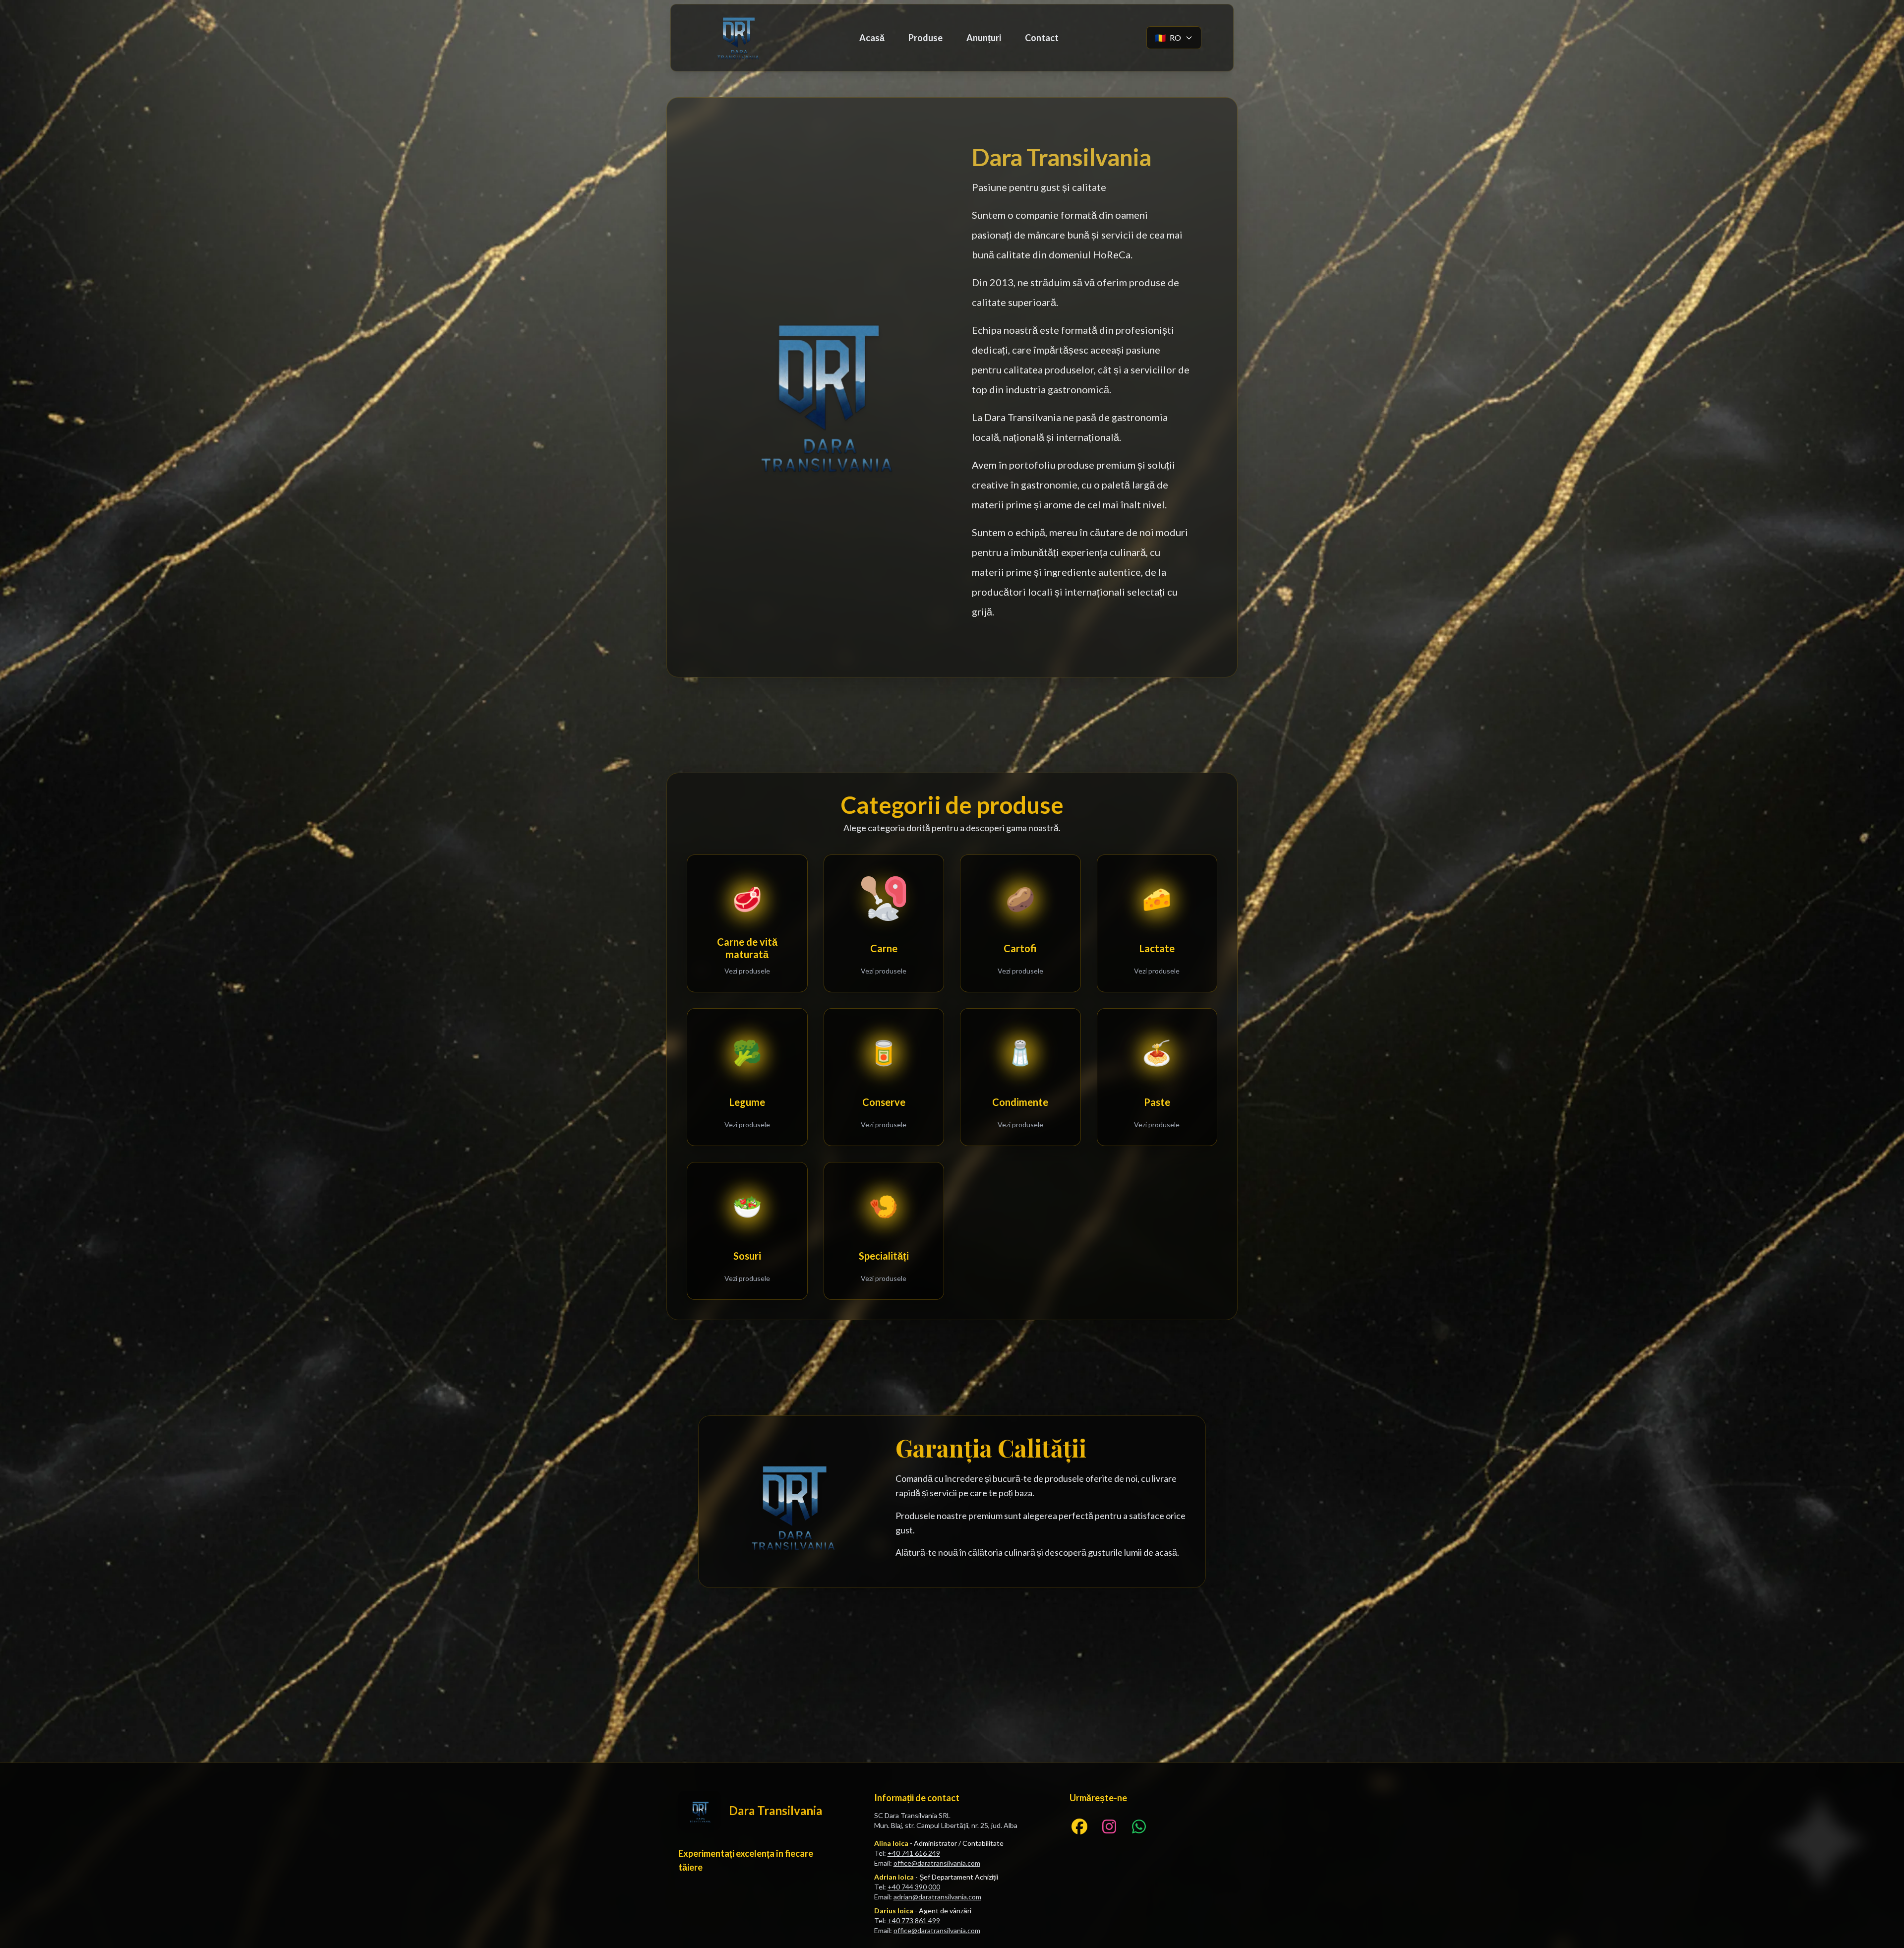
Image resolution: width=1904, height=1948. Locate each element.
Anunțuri (984, 38)
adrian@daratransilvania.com (937, 1897)
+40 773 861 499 (914, 1920)
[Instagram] (1109, 1827)
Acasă (872, 38)
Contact (1042, 38)
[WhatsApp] (1139, 1827)
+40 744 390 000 (914, 1887)
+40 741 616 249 (914, 1853)
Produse (925, 38)
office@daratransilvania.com (937, 1863)
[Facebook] (1079, 1827)
